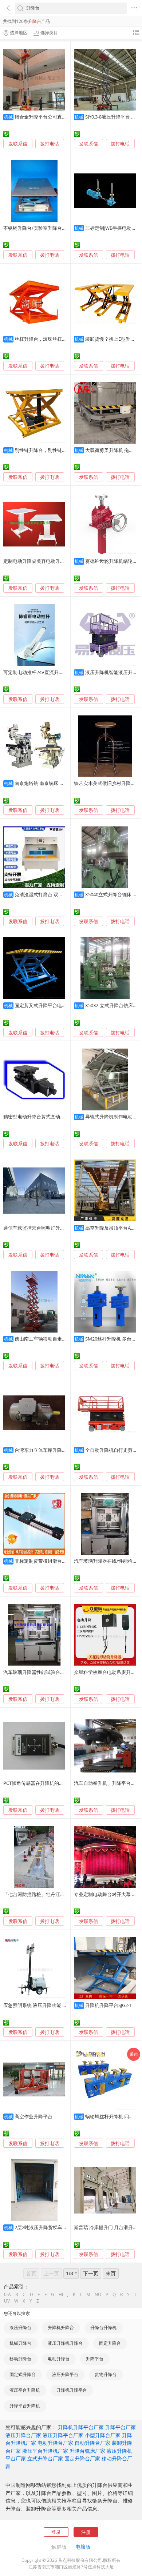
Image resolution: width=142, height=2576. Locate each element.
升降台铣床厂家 (87, 2451)
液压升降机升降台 (65, 2343)
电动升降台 (59, 2359)
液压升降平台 (65, 2374)
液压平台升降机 (25, 2390)
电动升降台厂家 (55, 2443)
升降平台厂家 (121, 2427)
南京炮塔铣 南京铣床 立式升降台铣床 (54, 783)
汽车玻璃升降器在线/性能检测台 (108, 1561)
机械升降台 (20, 2343)
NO (98, 2295)
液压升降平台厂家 (63, 2435)
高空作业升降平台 (33, 2116)
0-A (7, 2295)
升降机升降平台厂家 (81, 2427)
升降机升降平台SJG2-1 (109, 2005)
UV (7, 2301)
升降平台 (95, 2359)
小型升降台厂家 (103, 2435)
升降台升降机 (103, 2327)
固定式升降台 (23, 2374)
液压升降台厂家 (23, 2435)
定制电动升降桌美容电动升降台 (36, 561)
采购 (134, 2054)
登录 (56, 2532)
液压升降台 (20, 2327)
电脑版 (83, 2547)
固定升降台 (110, 2343)
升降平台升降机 (25, 2406)
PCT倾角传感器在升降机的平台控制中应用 (48, 1783)
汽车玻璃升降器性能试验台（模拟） (41, 1672)
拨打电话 (50, 144)
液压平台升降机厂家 (45, 2451)
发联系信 (18, 144)
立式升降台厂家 (45, 2458)
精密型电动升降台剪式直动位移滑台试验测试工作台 (58, 1117)
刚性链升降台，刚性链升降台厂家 (50, 450)
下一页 (91, 2273)
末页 (111, 2273)
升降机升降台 (61, 2327)
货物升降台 (106, 2374)
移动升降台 (20, 2359)
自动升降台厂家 (92, 2443)
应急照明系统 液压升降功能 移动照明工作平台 (52, 2005)
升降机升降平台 (72, 2390)
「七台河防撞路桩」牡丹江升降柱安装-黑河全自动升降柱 (63, 1894)
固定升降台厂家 (82, 2458)
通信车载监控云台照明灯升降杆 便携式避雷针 (51, 1228)
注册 (86, 2532)
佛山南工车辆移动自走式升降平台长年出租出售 (64, 1339)
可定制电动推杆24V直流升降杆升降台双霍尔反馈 (55, 672)
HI (61, 2295)
